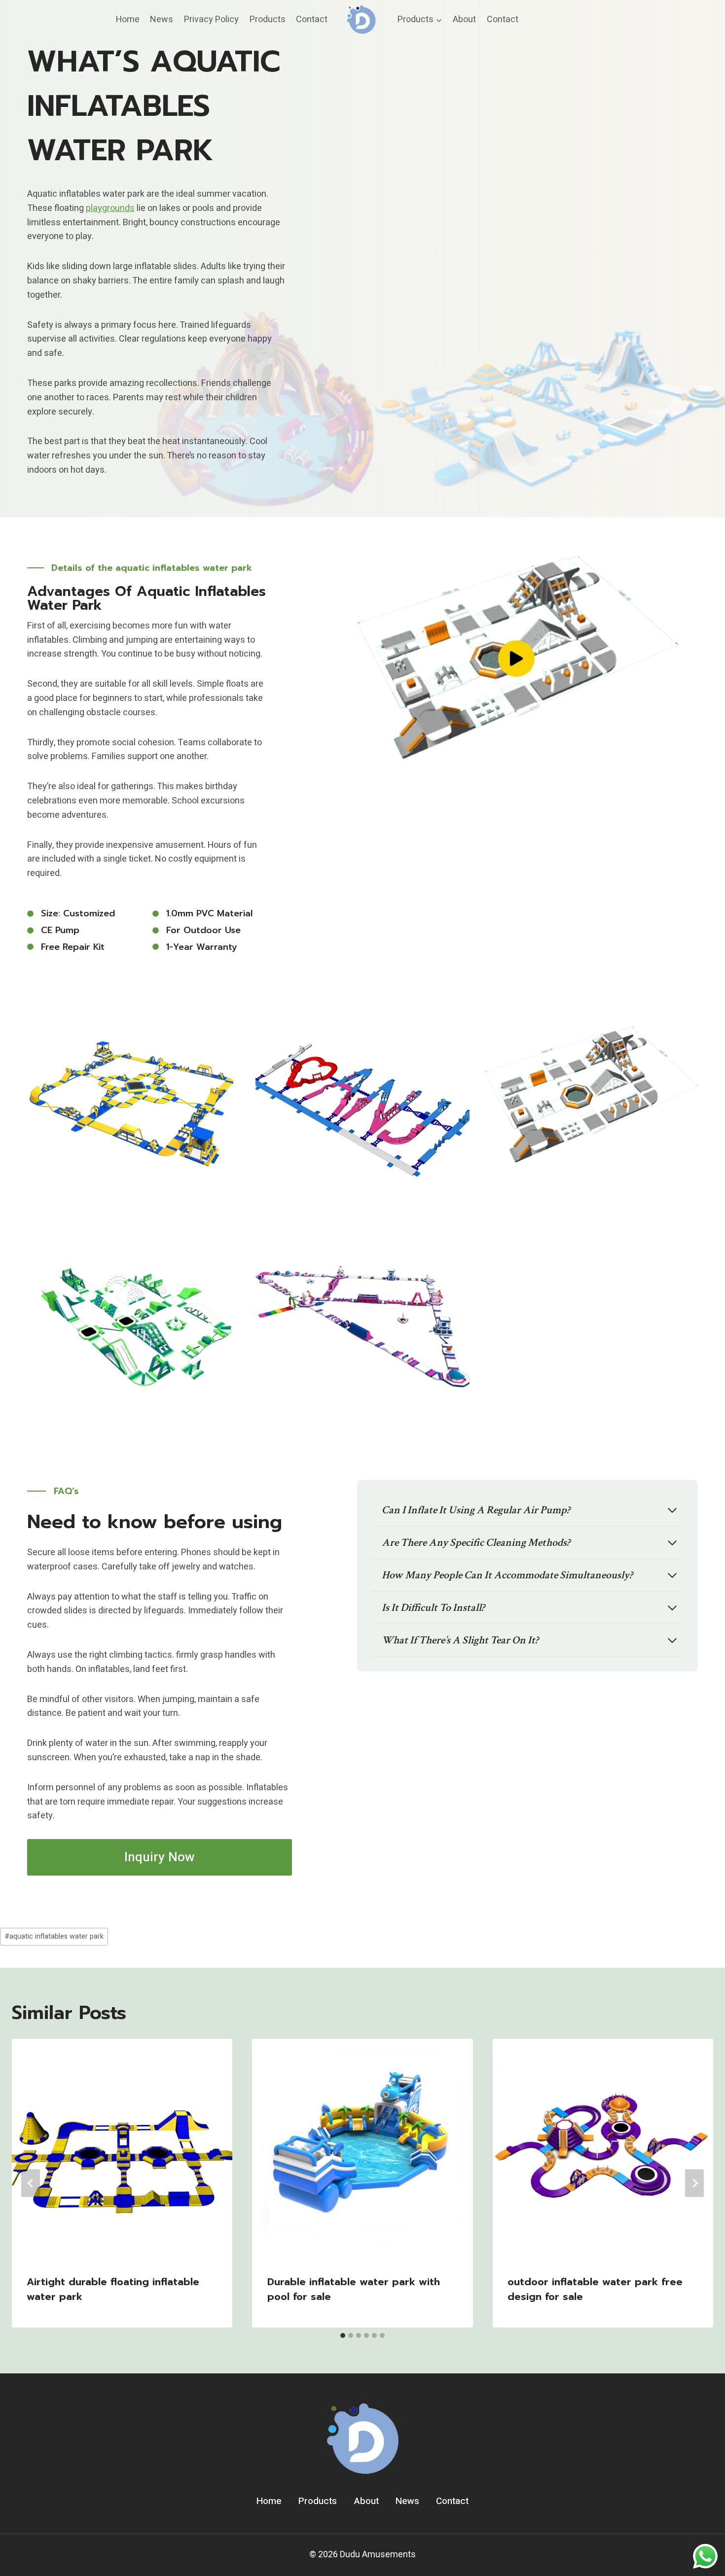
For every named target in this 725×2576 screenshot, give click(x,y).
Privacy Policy (211, 19)
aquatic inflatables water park (54, 1936)
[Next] (694, 2183)
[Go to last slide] (31, 2183)
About (464, 19)
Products (268, 19)
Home (128, 19)
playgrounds (110, 208)
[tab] (343, 2335)
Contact (312, 19)
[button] (516, 659)
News (162, 19)
